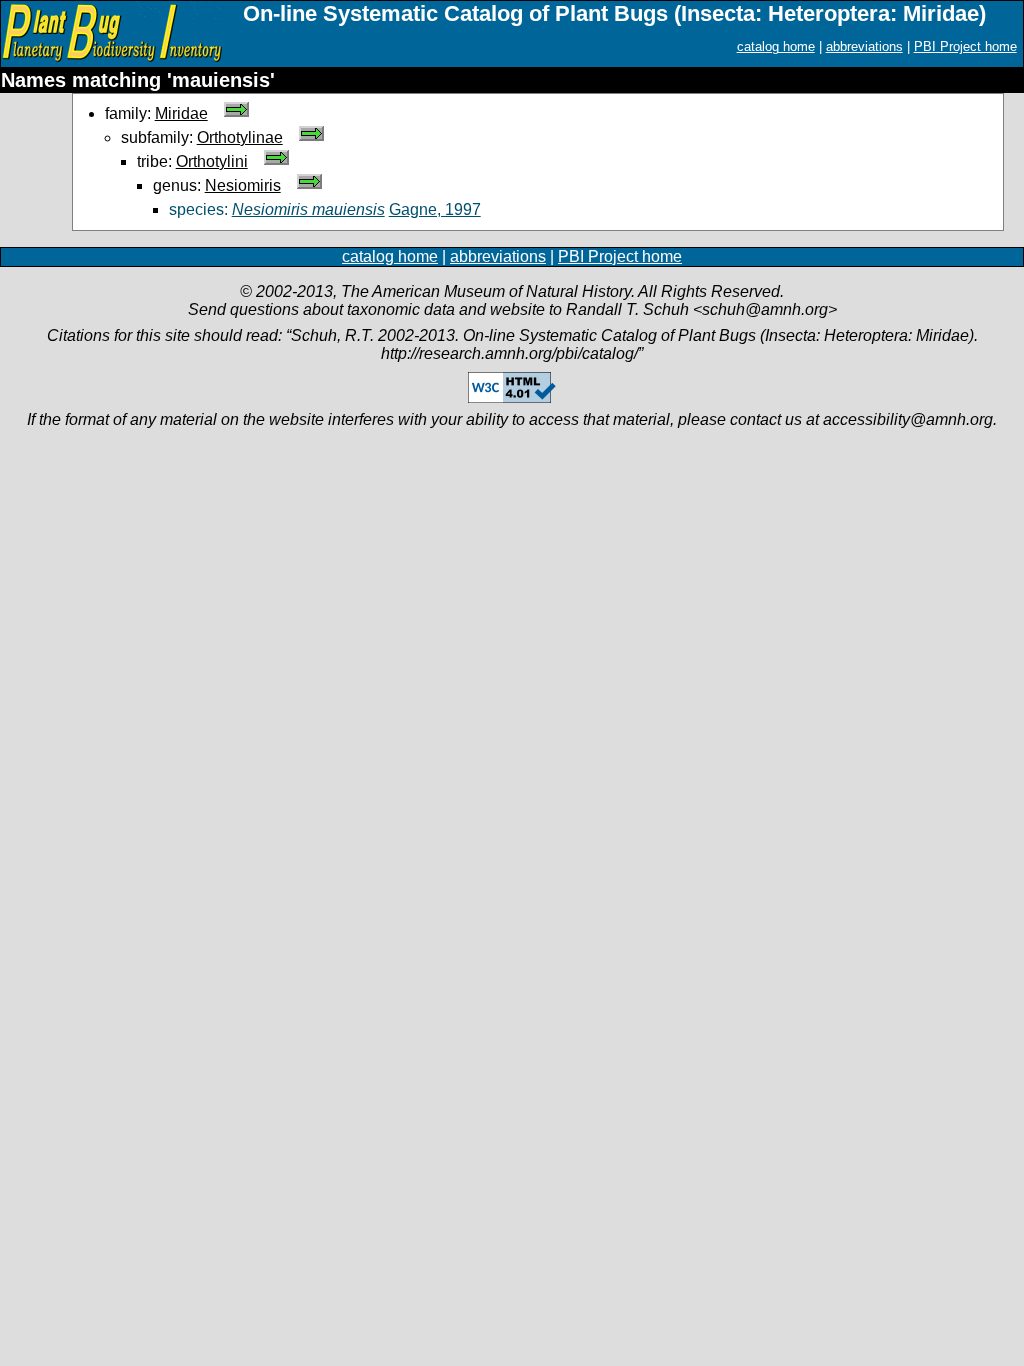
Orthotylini (212, 161)
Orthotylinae (240, 137)
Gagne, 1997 (435, 209)
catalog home (776, 46)
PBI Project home (965, 46)
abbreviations (864, 46)
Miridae (181, 113)
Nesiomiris (243, 185)
